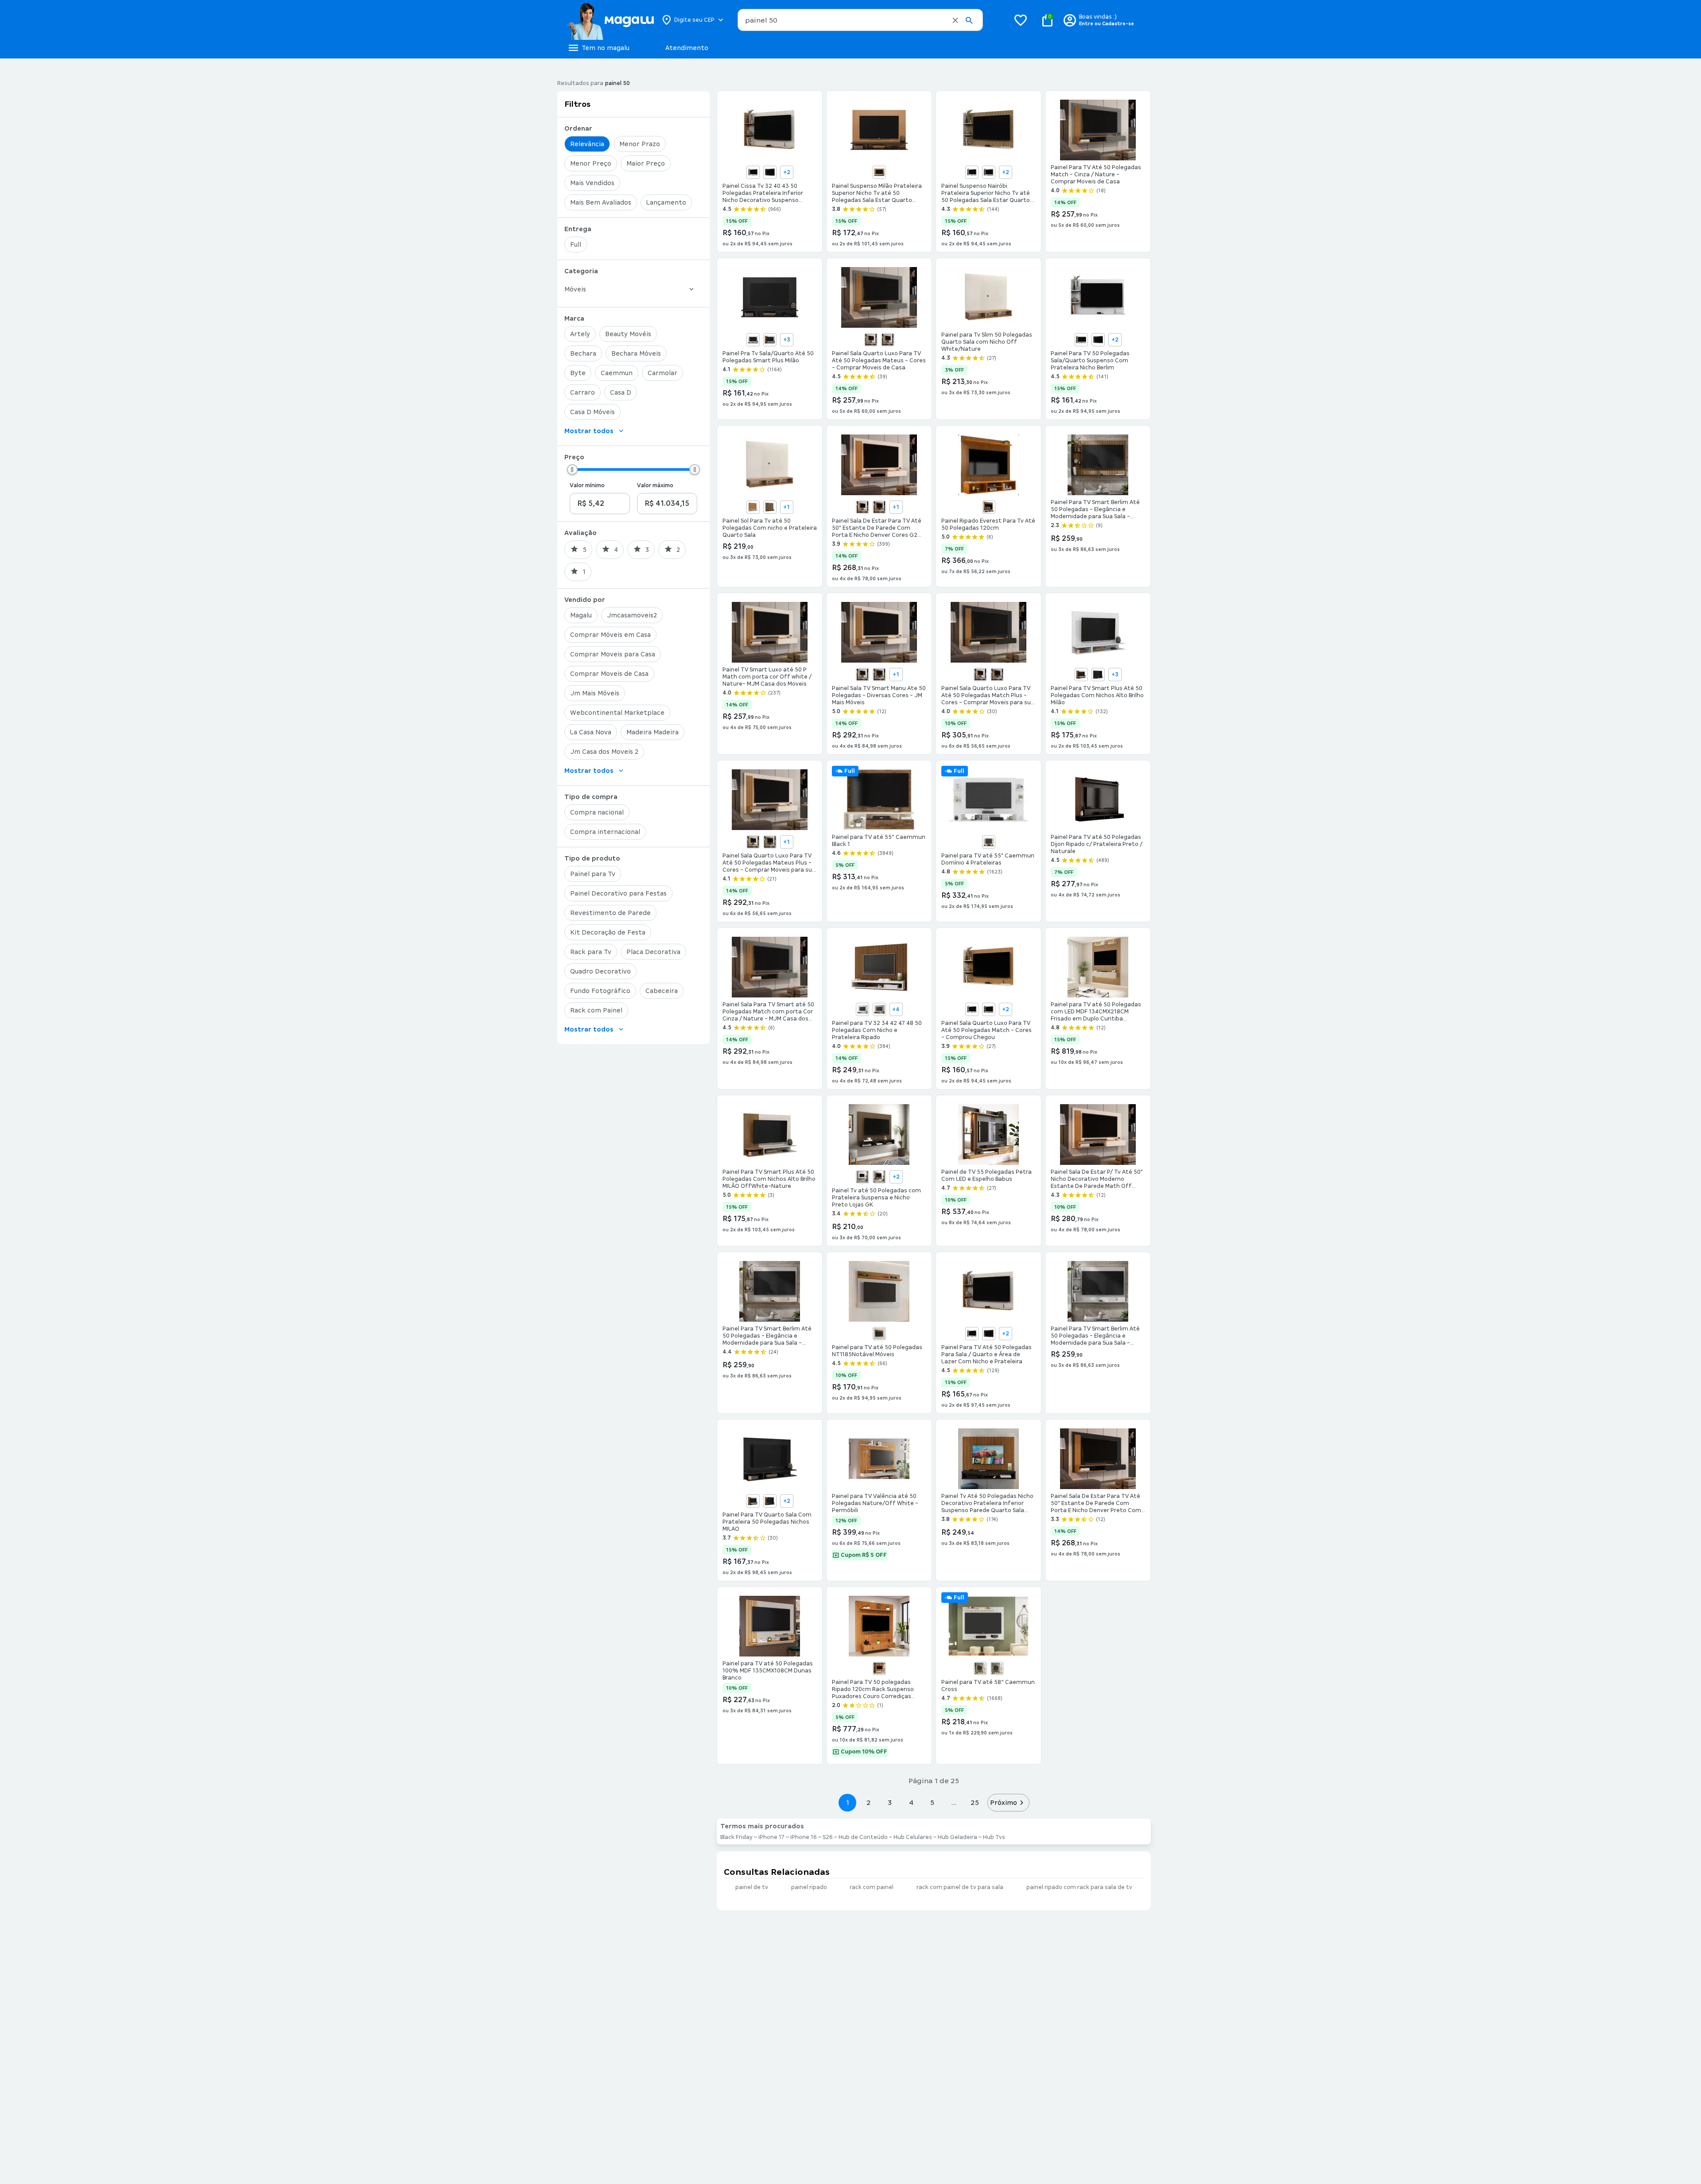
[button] (955, 20)
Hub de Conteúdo (863, 1837)
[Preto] (1098, 675)
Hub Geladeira (957, 1837)
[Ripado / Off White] (879, 172)
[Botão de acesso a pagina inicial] (610, 20)
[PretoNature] (770, 1501)
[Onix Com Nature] (879, 507)
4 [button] (911, 1802)
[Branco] (972, 172)
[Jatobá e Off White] (997, 1668)
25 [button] (975, 1802)
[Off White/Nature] (989, 172)
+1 (786, 507)
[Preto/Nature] (1098, 340)
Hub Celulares (913, 1837)
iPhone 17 (771, 1837)
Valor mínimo (587, 485)
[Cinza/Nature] (997, 675)
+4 (896, 1009)
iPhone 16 (804, 1837)
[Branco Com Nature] (862, 507)
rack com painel (872, 1887)
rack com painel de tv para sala (960, 1887)
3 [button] (890, 1802)
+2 (787, 172)
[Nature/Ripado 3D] (770, 507)
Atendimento (687, 48)
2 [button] (869, 1802)
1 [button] (847, 1802)
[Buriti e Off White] (989, 842)
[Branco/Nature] (871, 340)
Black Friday (736, 1837)
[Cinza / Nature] (879, 675)
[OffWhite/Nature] (770, 340)
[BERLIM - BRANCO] (753, 172)
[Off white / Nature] (888, 340)
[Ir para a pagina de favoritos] (1021, 20)
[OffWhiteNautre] (753, 1501)
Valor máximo (655, 485)
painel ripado (809, 1887)
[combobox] (860, 20)
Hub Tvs (994, 1837)
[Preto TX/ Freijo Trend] (879, 1334)
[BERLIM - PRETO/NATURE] (770, 172)
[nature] (879, 1177)
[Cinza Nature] (879, 1009)
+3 (787, 340)
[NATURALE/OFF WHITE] (879, 1668)
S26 (828, 1837)
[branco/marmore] (862, 1177)
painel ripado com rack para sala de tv (1079, 1887)
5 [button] (932, 1802)
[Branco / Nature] (862, 675)
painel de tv (752, 1887)
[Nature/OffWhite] (753, 507)
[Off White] (989, 507)
